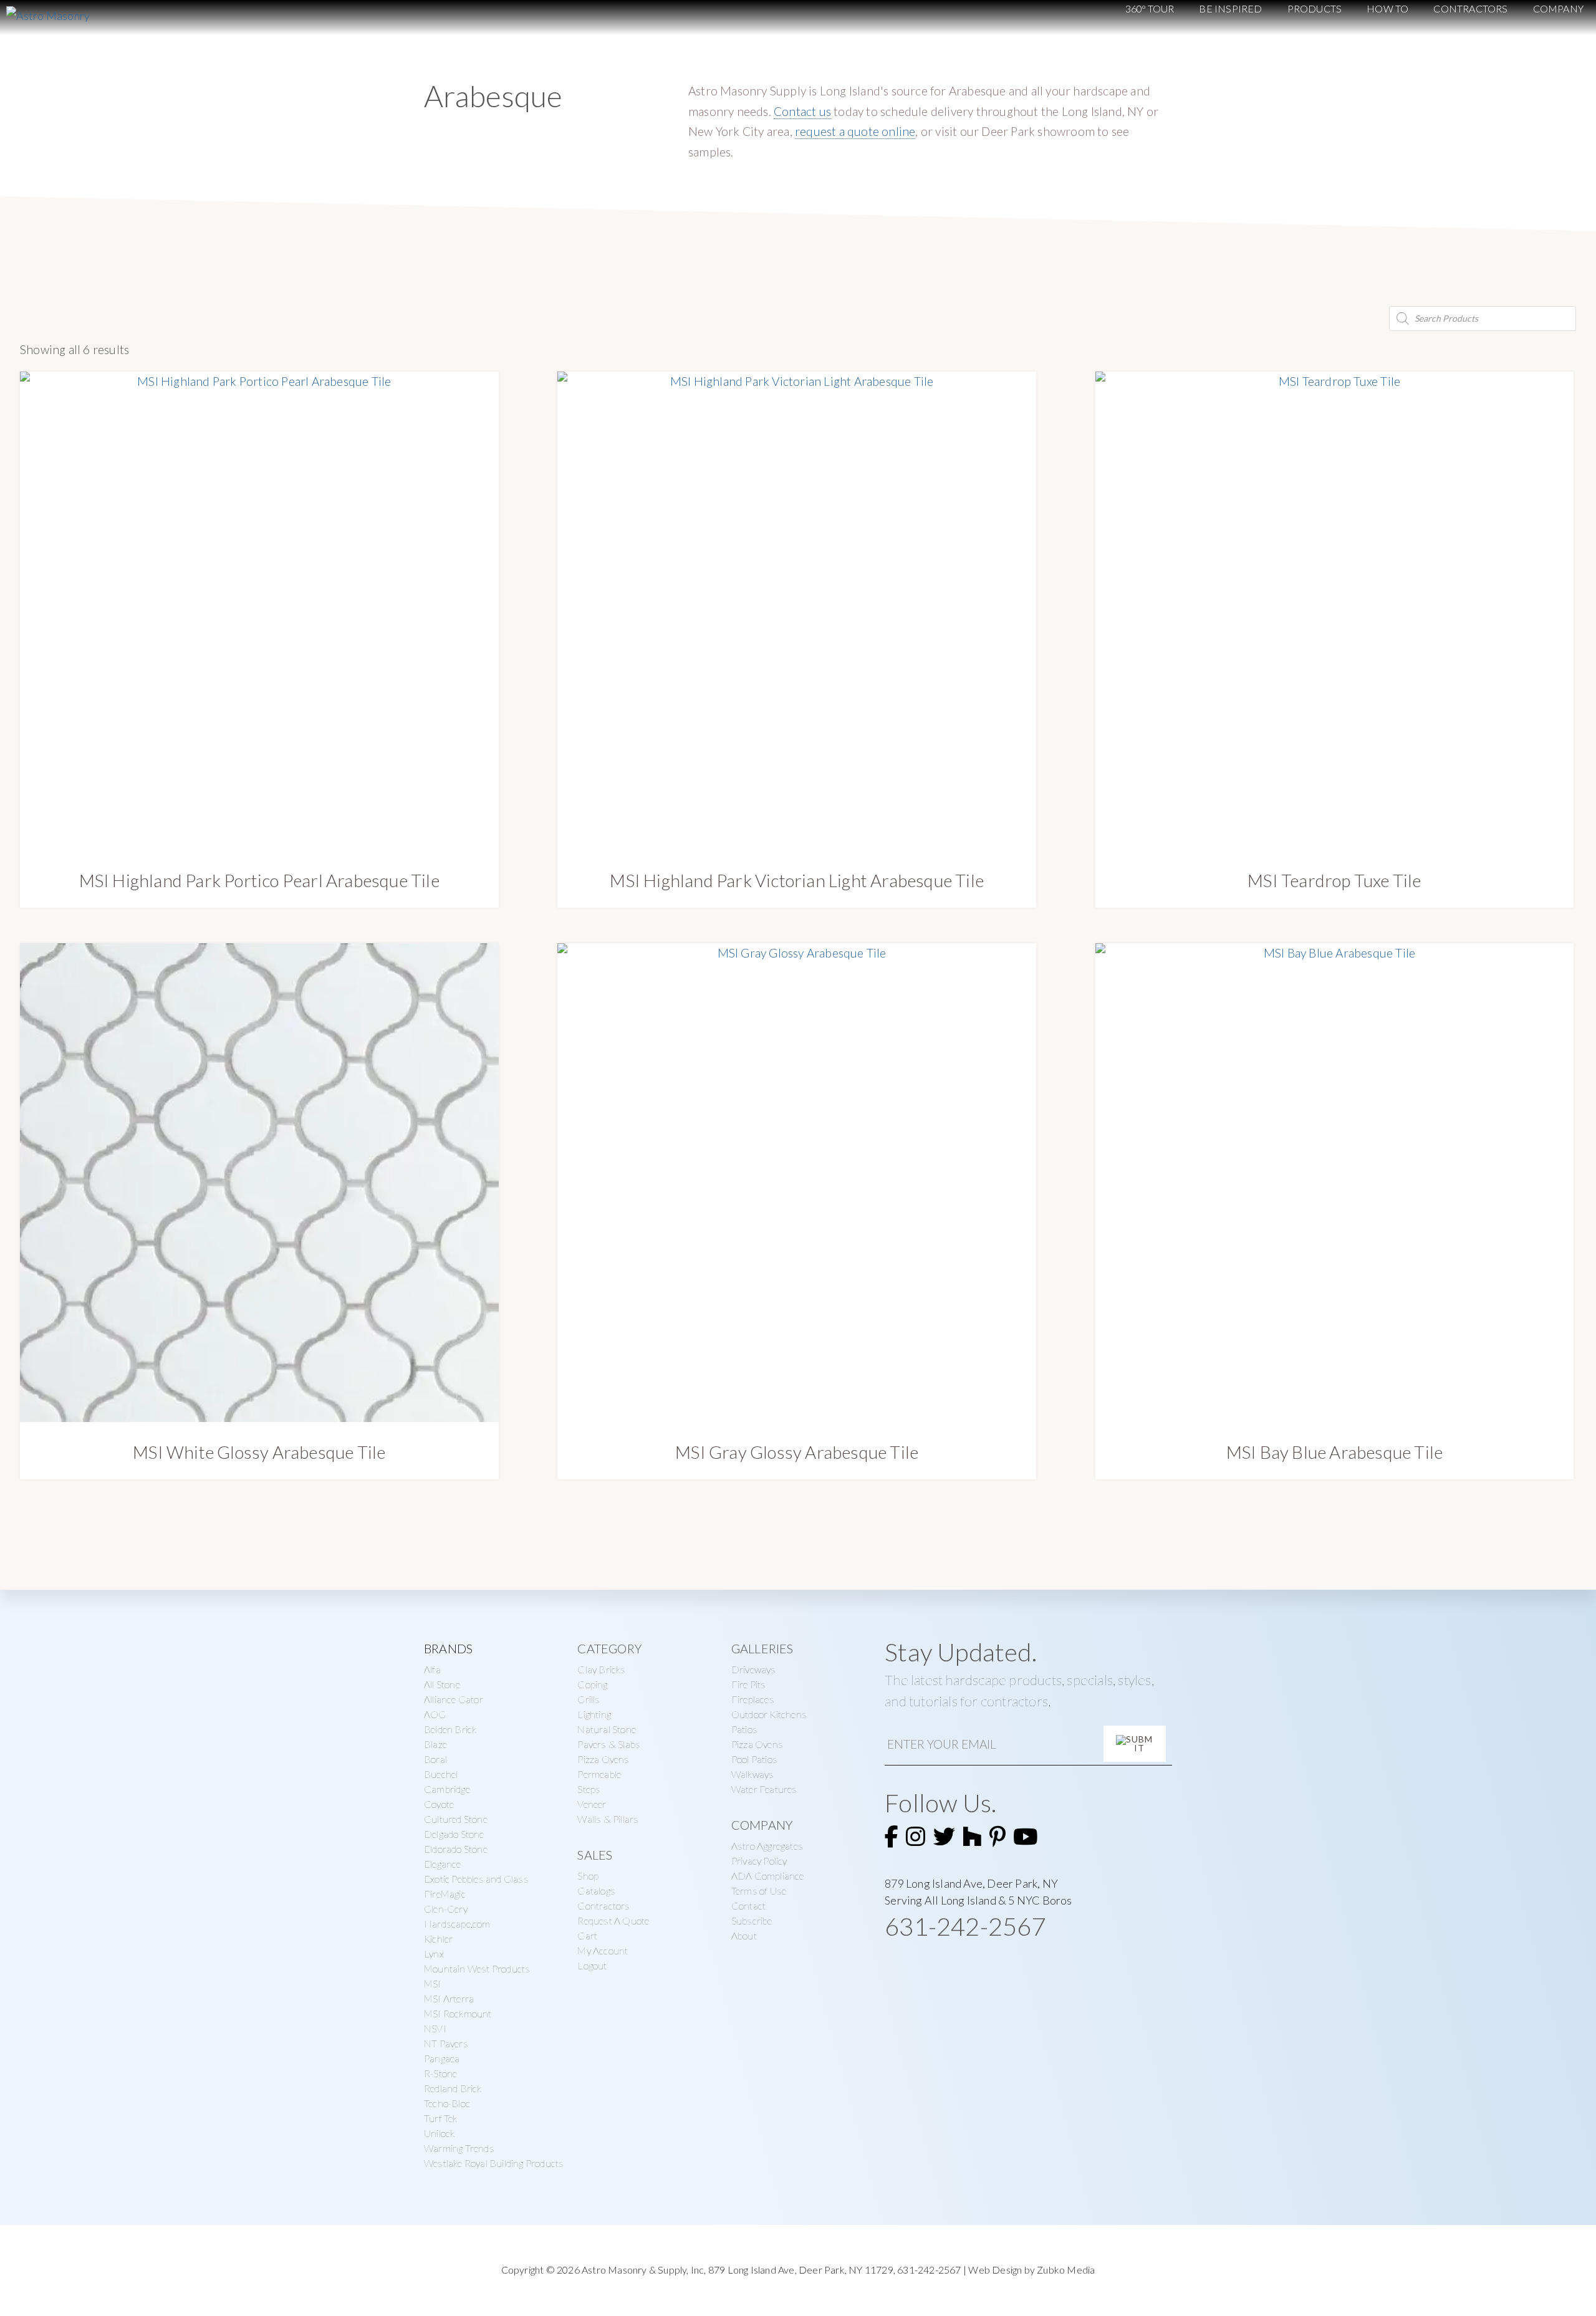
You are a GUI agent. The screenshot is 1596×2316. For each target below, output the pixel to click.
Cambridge (447, 1789)
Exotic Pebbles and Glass (476, 1879)
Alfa (432, 1669)
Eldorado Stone (456, 1849)
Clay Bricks (601, 1669)
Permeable (599, 1774)
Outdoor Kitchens (769, 1714)
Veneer (592, 1804)
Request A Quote (613, 1920)
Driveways (754, 1669)
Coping (592, 1684)
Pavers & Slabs (609, 1744)
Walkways (753, 1774)
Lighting (594, 1714)
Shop (588, 1876)
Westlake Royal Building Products (494, 2163)
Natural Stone (607, 1729)
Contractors (603, 1905)
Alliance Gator (454, 1699)
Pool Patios (754, 1759)
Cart (587, 1935)
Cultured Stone (456, 1819)
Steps (589, 1789)
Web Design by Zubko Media (1031, 2270)
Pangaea (442, 2058)
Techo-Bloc (447, 2103)
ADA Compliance (768, 1876)
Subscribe (752, 1920)
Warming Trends (459, 2148)
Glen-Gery (446, 1909)
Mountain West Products (477, 1968)
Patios (744, 1729)
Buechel (441, 1774)
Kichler (438, 1939)
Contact (748, 1905)
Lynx (434, 1953)
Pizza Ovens (603, 1759)
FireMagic (445, 1894)
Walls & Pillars (608, 1819)
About (744, 1935)
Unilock (439, 2133)
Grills (589, 1699)
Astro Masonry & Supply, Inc (643, 2270)
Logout (592, 1965)
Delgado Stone (454, 1834)
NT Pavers (446, 2043)
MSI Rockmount (458, 2013)
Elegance (443, 1864)
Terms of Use (759, 1891)
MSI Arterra (449, 1998)
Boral (435, 1759)
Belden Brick (450, 1729)
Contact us (802, 111)
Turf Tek (441, 2118)
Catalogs (596, 1891)
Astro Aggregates (767, 1846)
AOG (435, 1714)
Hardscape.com (457, 1924)
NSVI (435, 2028)
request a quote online (855, 131)
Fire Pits (749, 1684)
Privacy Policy (759, 1861)
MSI (433, 1983)
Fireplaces (753, 1699)
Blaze (435, 1744)
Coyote (439, 1804)
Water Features (764, 1789)
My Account (603, 1950)
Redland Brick (453, 2088)
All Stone (442, 1684)
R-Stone (440, 2073)
